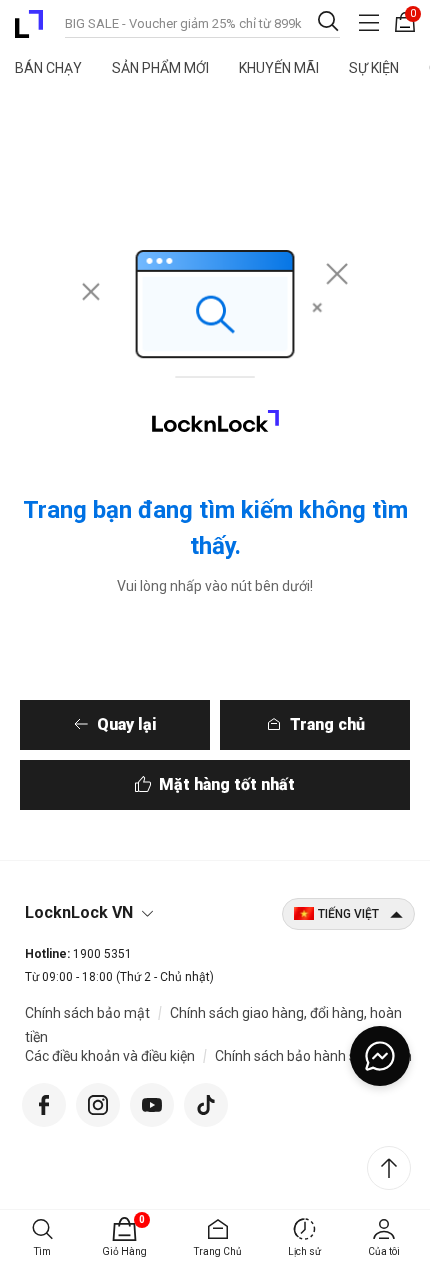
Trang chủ (327, 724)
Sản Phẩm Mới (160, 68)
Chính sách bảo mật (87, 1013)
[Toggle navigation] (369, 22)
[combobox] (202, 22)
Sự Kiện (374, 68)
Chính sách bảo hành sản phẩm (313, 1056)
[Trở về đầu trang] (389, 1168)
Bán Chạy (48, 68)
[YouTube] (152, 1102)
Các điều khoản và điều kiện (110, 1056)
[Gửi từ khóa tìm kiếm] (328, 21)
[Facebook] (44, 1102)
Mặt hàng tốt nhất (227, 784)
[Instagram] (98, 1102)
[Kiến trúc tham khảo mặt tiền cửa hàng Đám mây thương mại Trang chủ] (29, 24)
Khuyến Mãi (279, 68)
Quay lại (127, 724)
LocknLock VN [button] (79, 912)
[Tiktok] (206, 1102)
